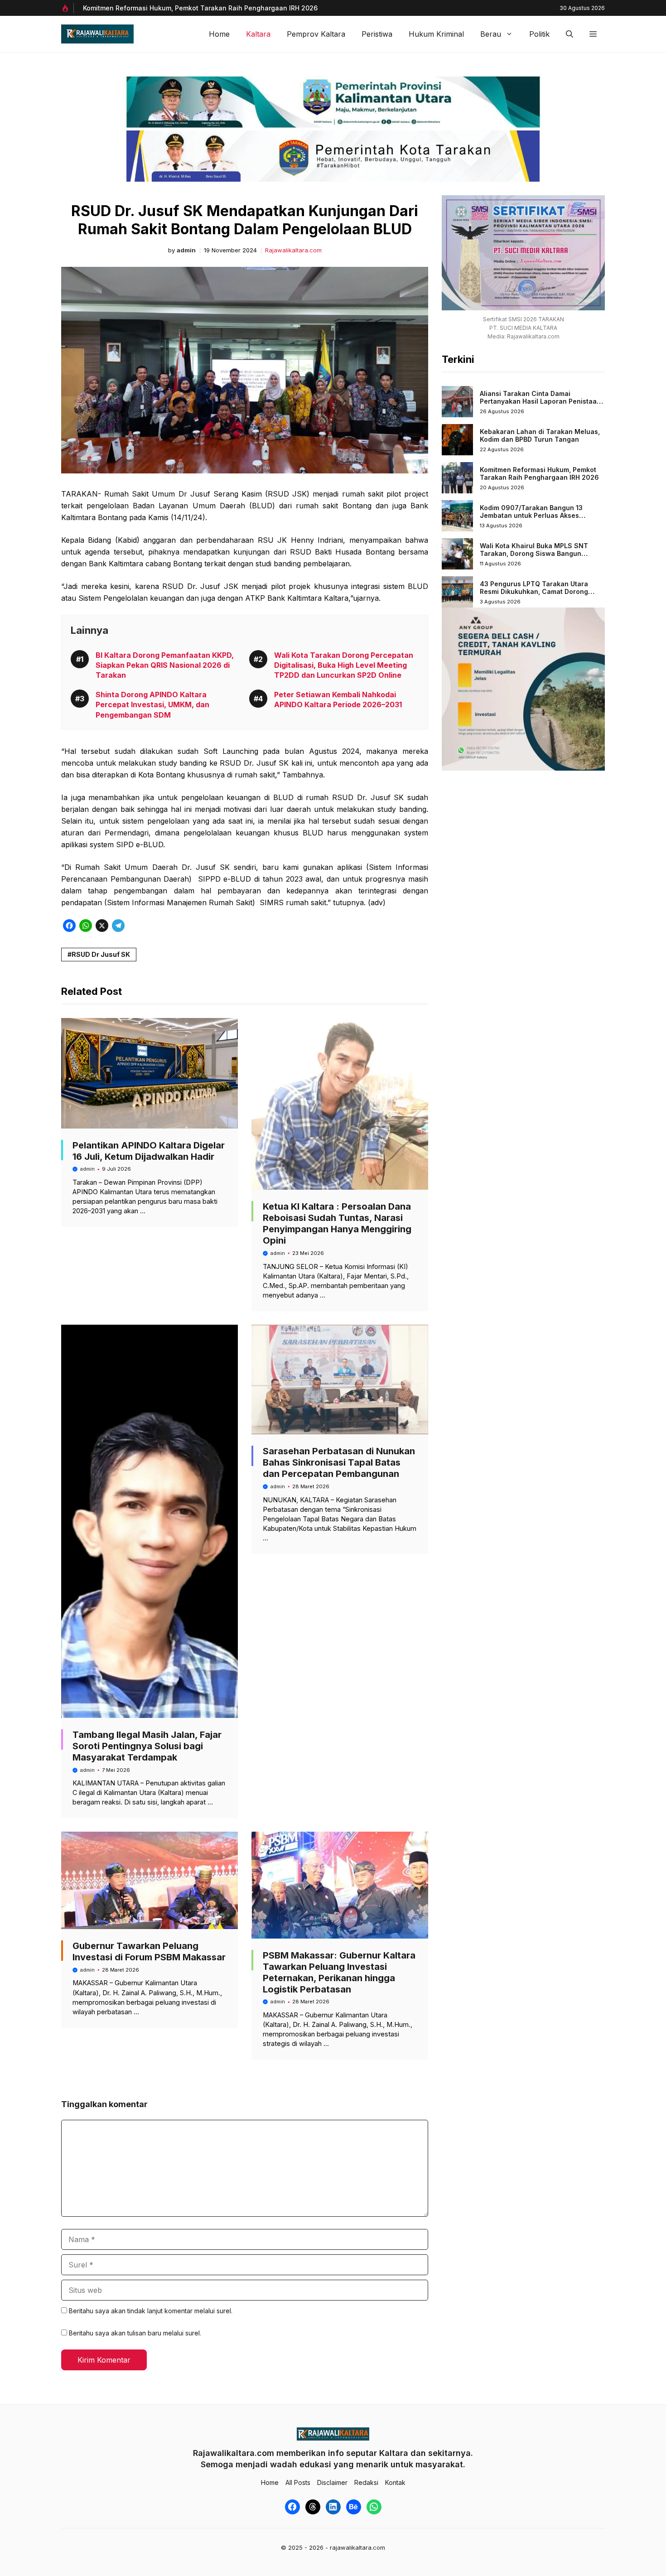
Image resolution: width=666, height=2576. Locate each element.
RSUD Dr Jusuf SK (101, 954)
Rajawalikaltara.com (293, 250)
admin (186, 250)
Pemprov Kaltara (316, 34)
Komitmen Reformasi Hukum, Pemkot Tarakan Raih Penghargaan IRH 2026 (200, 8)
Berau (491, 34)
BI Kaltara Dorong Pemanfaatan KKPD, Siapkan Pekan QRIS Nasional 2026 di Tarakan (165, 665)
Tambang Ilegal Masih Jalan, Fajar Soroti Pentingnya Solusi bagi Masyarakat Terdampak (147, 1746)
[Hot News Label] (68, 8)
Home (219, 34)
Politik (539, 34)
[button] (569, 34)
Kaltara (258, 34)
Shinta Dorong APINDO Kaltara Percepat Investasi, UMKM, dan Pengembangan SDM (152, 705)
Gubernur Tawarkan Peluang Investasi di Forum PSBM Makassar (149, 1951)
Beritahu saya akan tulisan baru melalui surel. (135, 2333)
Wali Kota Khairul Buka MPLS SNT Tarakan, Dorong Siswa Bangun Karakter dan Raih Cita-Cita (534, 554)
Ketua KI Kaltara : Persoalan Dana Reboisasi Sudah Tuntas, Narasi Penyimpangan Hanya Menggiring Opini (337, 1223)
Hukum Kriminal (436, 34)
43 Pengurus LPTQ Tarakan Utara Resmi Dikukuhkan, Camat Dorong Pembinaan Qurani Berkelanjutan (534, 592)
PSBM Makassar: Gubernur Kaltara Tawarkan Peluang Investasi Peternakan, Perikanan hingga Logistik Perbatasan (339, 1972)
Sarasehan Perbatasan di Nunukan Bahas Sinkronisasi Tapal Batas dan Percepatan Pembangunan (339, 1462)
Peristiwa (377, 34)
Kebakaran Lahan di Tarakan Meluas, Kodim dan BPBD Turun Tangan (540, 436)
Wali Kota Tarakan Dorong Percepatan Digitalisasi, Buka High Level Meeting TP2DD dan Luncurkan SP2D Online (344, 665)
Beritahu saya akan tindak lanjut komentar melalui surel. (151, 2311)
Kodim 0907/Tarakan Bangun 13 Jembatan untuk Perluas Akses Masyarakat (531, 516)
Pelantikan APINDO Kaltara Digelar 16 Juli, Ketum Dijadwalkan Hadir (149, 1151)
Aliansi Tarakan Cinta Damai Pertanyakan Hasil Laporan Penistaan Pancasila (540, 401)
